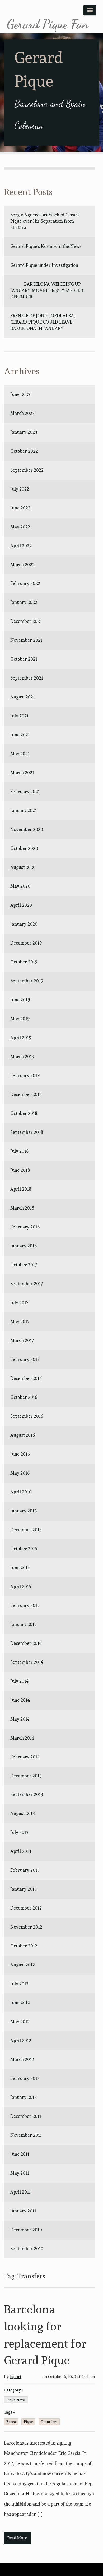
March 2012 (22, 2059)
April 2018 (21, 1189)
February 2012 (25, 2078)
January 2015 (24, 1624)
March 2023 (22, 413)
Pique (28, 2422)
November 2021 (26, 640)
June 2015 (20, 1568)
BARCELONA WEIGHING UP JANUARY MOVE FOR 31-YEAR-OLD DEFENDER (47, 290)
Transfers (49, 2422)
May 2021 (20, 754)
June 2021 (20, 735)
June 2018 (20, 1170)
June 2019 (20, 1000)
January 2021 (24, 810)
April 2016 (21, 1492)
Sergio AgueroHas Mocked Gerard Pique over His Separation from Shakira (45, 221)
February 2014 (25, 1757)
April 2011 (20, 2192)
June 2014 (20, 1700)
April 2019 (21, 1038)
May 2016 (20, 1473)
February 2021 (25, 792)
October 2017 (24, 1265)
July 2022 (20, 489)
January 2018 (24, 1246)
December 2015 (26, 1530)
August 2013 (23, 1813)
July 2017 (19, 1303)
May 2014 (20, 1719)
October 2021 (24, 659)
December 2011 (26, 2116)
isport (16, 2377)
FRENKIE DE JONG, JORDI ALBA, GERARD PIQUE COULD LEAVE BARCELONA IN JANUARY (43, 322)
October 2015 (24, 1549)
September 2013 (27, 1794)
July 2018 (19, 1151)
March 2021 (22, 773)
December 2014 (26, 1643)
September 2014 (27, 1662)
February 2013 (25, 1870)
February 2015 (25, 1605)
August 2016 (23, 1435)
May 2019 (20, 1019)
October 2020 (24, 848)
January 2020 (24, 924)
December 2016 (26, 1378)
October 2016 (24, 1397)
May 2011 (20, 2173)
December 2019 (26, 943)
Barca (11, 2422)
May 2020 (20, 886)
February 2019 (25, 1075)
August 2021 (23, 697)
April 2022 (21, 546)
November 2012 (26, 1927)
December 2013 (26, 1776)
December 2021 (26, 621)
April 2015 (21, 1587)
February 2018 (25, 1227)
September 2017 (27, 1284)
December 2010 (26, 2230)
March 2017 (22, 1340)
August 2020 (23, 867)
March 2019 (22, 1057)
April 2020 (21, 905)
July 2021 (19, 716)
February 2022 (25, 583)
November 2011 (26, 2135)
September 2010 (27, 2249)
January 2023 (24, 432)
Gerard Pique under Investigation (44, 265)
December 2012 (26, 1908)
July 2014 (19, 1681)
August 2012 (23, 1965)
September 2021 (27, 678)
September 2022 (27, 470)
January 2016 (24, 1511)
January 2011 (23, 2211)
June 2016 (20, 1454)
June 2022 (20, 508)
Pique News (16, 2400)
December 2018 (26, 1094)
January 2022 (24, 602)
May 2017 (20, 1322)
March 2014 (22, 1738)
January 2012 (24, 2097)
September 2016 (27, 1416)
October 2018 (24, 1113)
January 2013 (24, 1889)
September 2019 (27, 981)
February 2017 (25, 1359)
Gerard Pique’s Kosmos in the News (46, 246)
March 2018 (22, 1208)
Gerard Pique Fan (47, 24)
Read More (17, 2538)
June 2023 (20, 394)
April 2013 (21, 1851)
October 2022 (24, 451)
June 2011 (20, 2154)
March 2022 (22, 565)
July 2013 (19, 1832)
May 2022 (20, 527)
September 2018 (27, 1132)
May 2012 (20, 2022)
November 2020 (27, 829)
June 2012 (20, 2003)
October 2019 (24, 962)
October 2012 (24, 1946)
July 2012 (19, 1984)
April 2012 (21, 2041)
